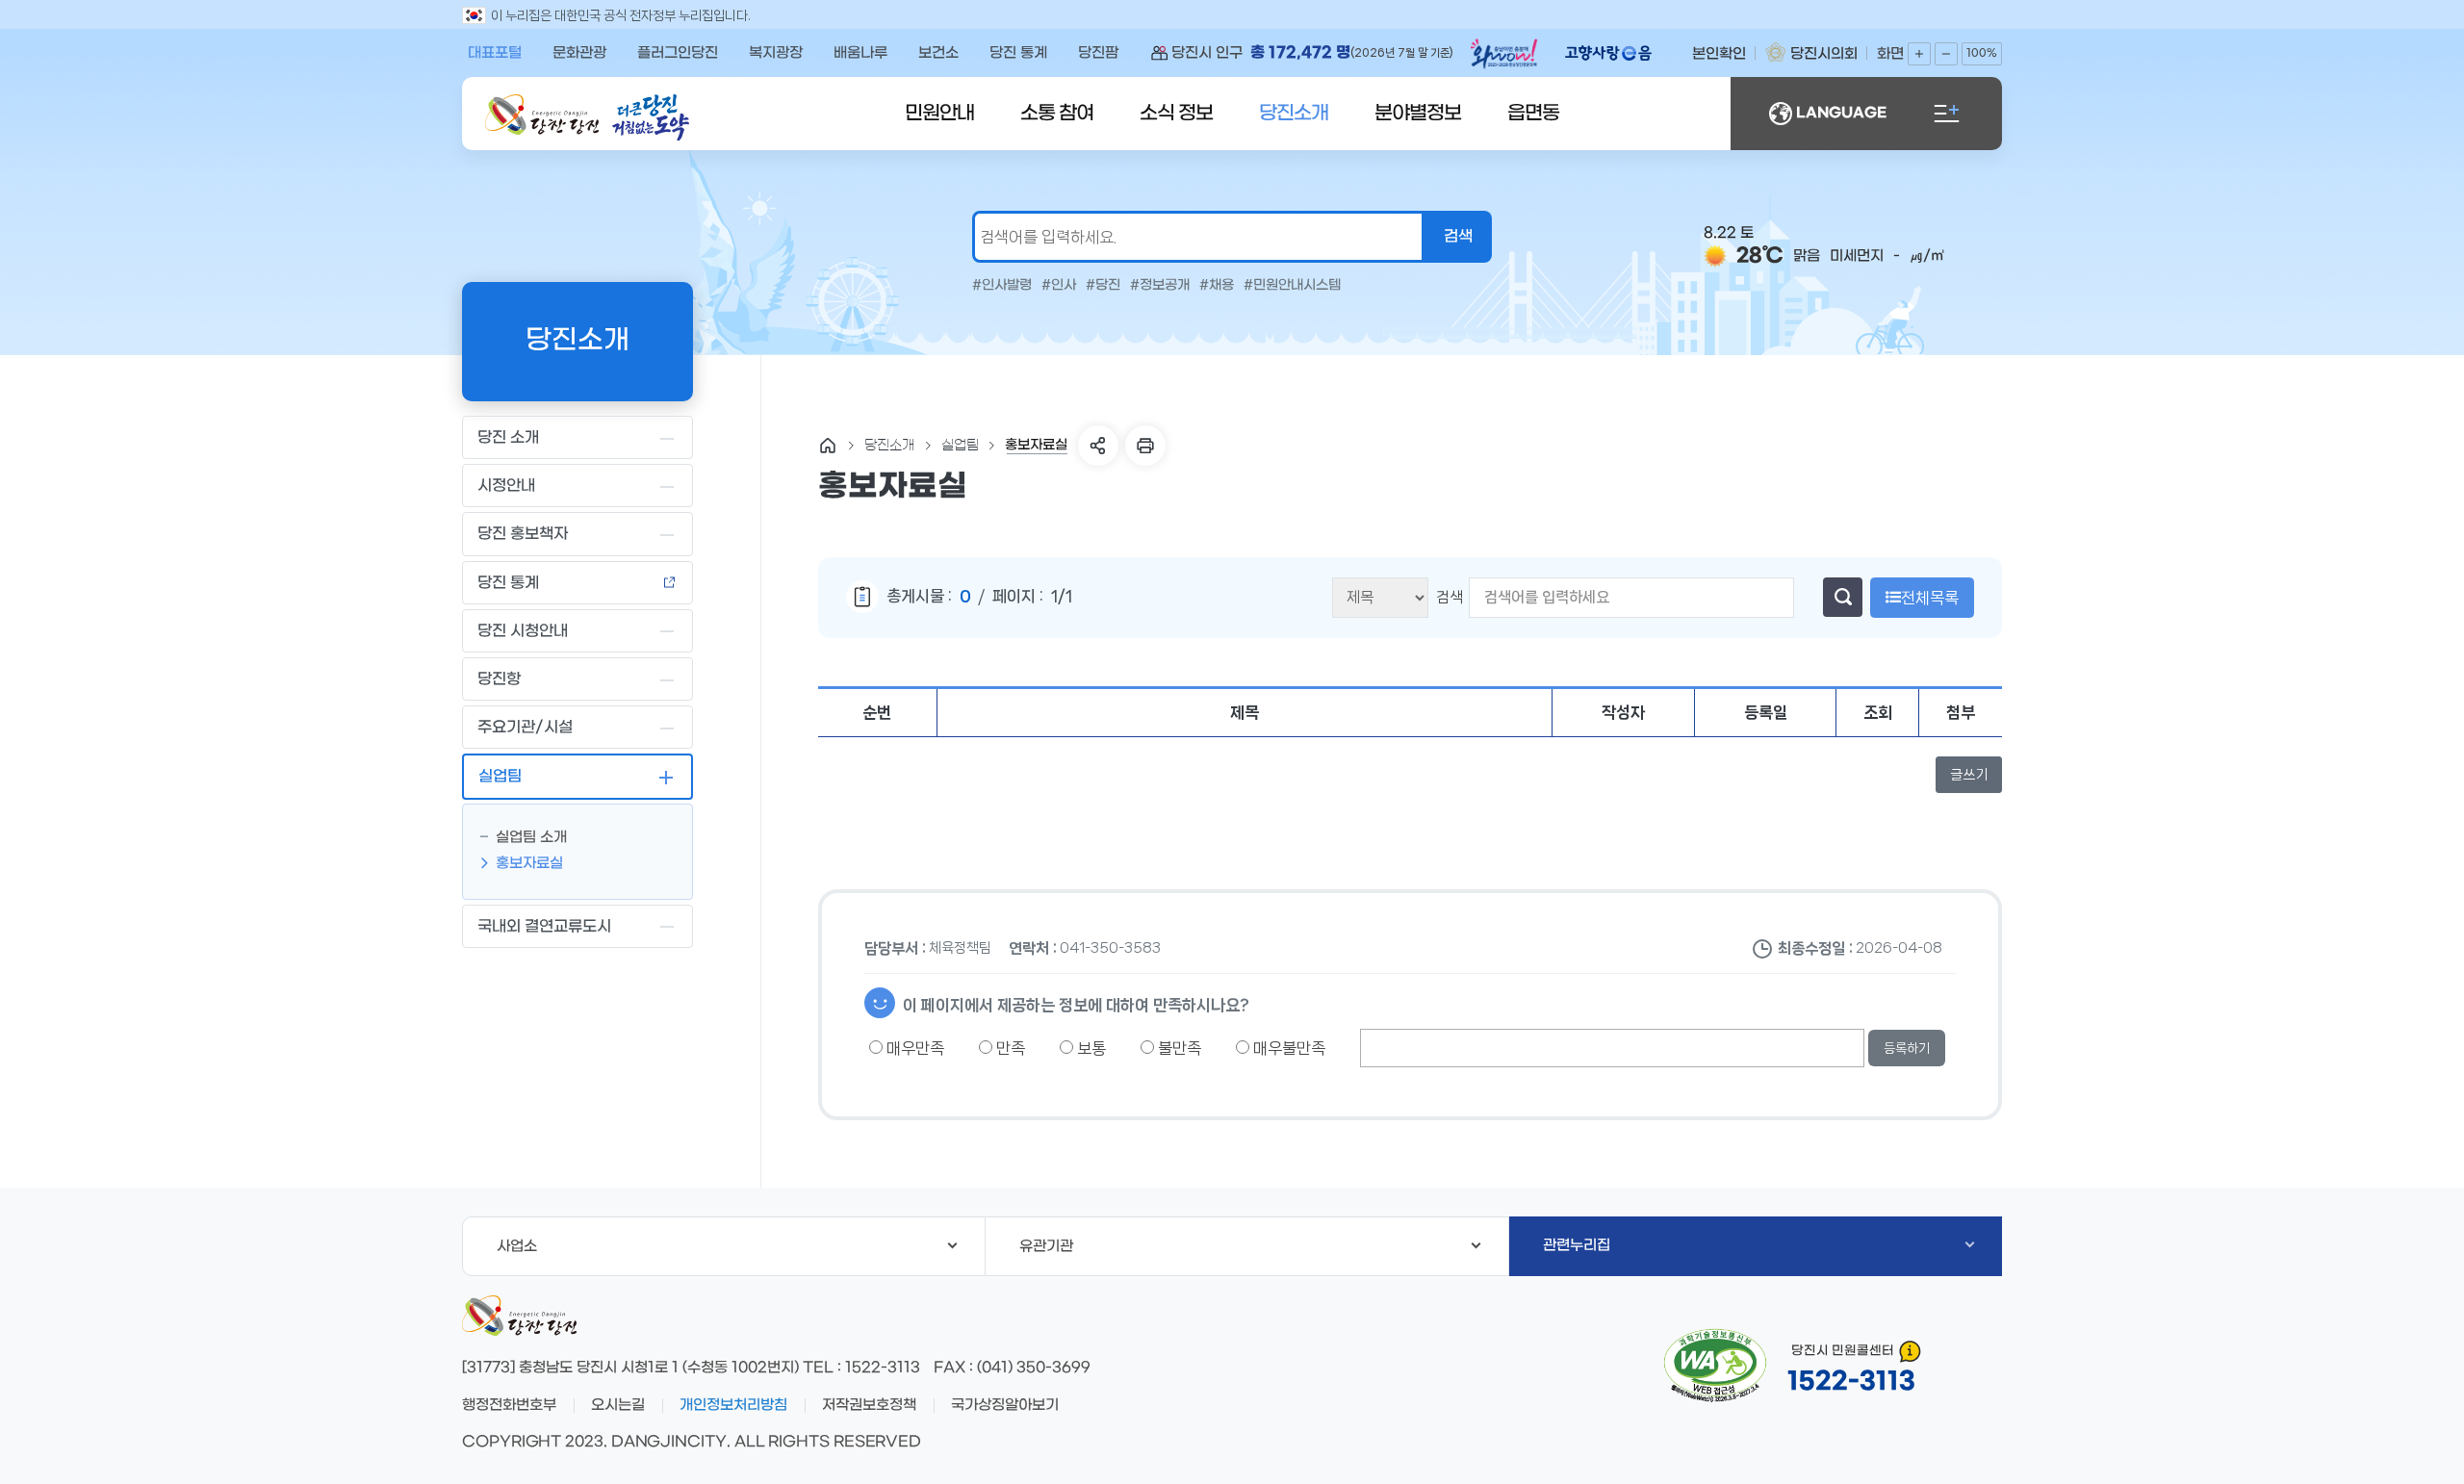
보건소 (938, 53)
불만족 (1178, 1048)
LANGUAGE (1841, 113)
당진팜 (1098, 53)
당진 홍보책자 (523, 534)
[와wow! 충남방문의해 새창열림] (1506, 57)
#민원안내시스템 (1292, 286)
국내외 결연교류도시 (544, 926)
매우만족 (913, 1048)
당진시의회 (1824, 54)
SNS (1098, 446)
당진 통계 (1018, 53)
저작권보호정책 (869, 1405)
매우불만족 (1287, 1048)
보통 (1090, 1048)
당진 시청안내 (523, 631)
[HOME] (828, 446)
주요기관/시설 (525, 727)
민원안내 (939, 114)
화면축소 (1946, 54)
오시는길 (618, 1405)
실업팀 (500, 776)
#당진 (1103, 286)
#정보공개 (1160, 286)
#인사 (1059, 286)
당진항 (499, 679)
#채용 (1217, 286)
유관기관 (1046, 1246)
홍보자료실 (529, 863)
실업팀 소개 (531, 837)
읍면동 (1533, 114)
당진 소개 (508, 437)
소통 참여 (1057, 114)
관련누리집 (1577, 1245)
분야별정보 (1418, 114)
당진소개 (1294, 114)
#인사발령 (1002, 286)
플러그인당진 (678, 53)
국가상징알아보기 (1005, 1405)
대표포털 (495, 53)
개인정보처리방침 (733, 1405)
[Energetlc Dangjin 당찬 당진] (542, 115)
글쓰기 (1969, 775)
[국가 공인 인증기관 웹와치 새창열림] (1715, 1366)
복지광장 (776, 53)
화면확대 (1919, 54)
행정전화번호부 (509, 1405)
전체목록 (1930, 598)
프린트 (1145, 446)
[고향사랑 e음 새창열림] (1618, 53)
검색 (1450, 597)
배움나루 (860, 53)
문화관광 (579, 53)
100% (1982, 53)
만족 (1009, 1048)
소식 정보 (1176, 114)
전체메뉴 (1946, 114)
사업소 (517, 1246)
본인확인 (1719, 54)
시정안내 (506, 486)
